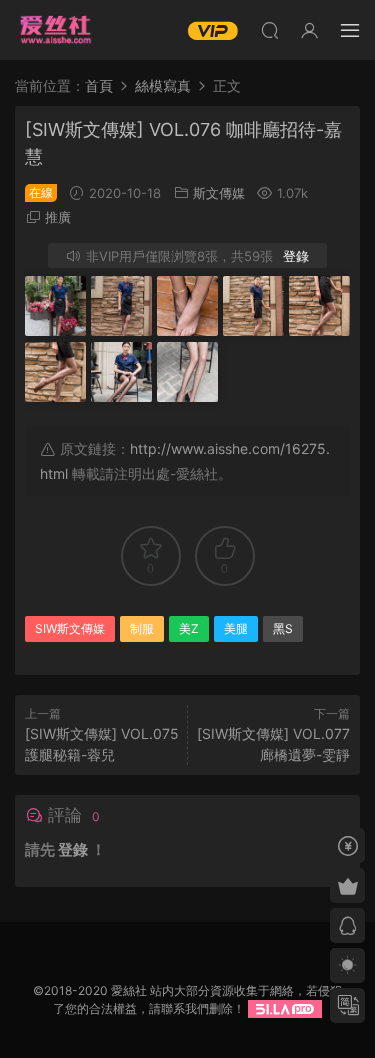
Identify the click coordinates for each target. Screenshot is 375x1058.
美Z (189, 628)
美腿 (236, 628)
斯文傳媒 (219, 193)
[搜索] (270, 30)
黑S (283, 628)
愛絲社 (55, 30)
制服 (142, 628)
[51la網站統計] (285, 1008)
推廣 (58, 217)
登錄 (296, 256)
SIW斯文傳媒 (70, 628)
